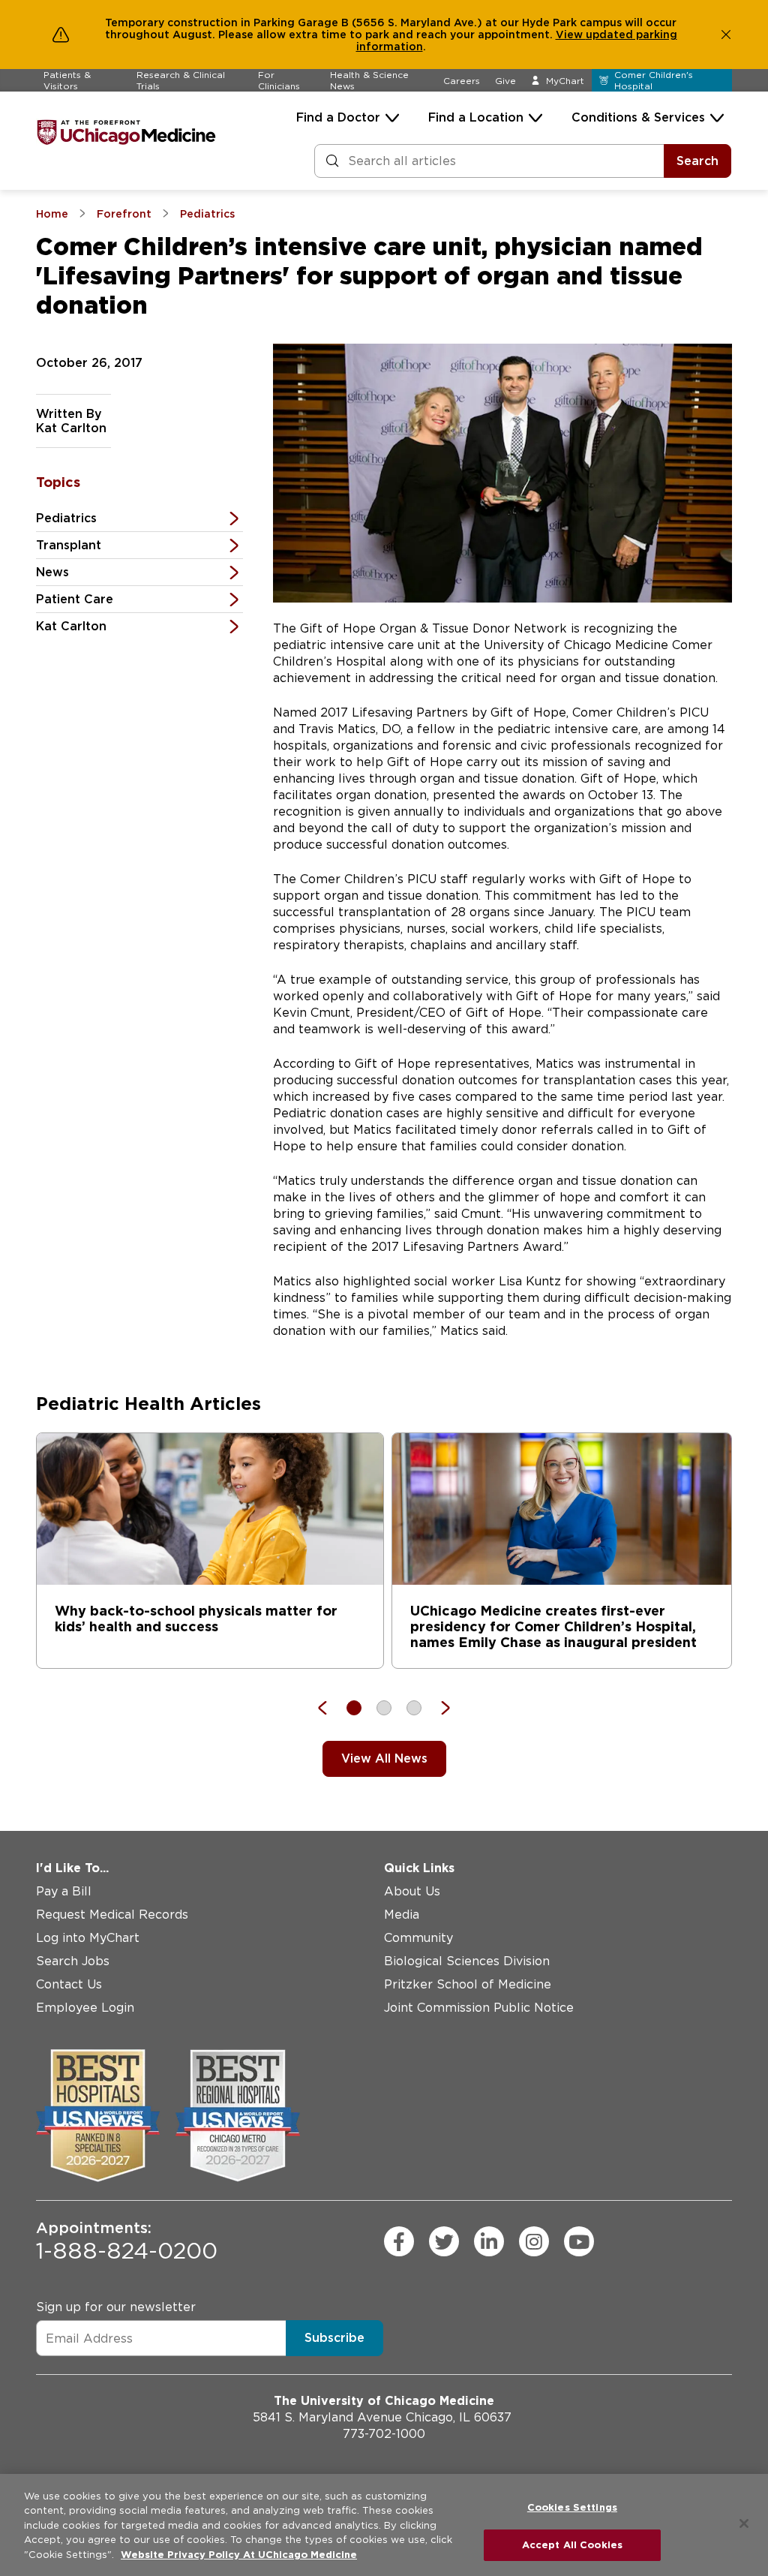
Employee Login (85, 2008)
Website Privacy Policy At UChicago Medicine (239, 2555)
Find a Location (476, 117)
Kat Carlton (71, 626)
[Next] (438, 1708)
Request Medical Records (112, 1915)
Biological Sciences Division (467, 1961)
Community (418, 1938)
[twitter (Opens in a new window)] (444, 2241)
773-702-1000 (384, 2434)
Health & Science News (369, 80)
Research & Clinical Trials (181, 80)
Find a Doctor (338, 117)
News (52, 572)
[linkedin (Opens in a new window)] (489, 2241)
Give (505, 81)
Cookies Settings (572, 2507)
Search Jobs (73, 1961)
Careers (462, 81)
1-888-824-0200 (127, 2241)
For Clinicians (279, 80)
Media (402, 1915)
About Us (412, 1891)
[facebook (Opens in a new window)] (399, 2241)
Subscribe (334, 2338)
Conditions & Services (638, 117)
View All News (384, 1758)
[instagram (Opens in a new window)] (534, 2241)
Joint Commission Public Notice (479, 2008)
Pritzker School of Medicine (468, 1984)
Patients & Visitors (67, 80)
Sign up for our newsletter (116, 2307)
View (571, 35)
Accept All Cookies (572, 2545)
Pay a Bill (64, 1891)
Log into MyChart (88, 1938)
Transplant (69, 545)
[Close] (744, 2523)
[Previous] (330, 1708)
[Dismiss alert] (726, 35)
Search (697, 161)
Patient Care (75, 599)
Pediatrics (66, 518)
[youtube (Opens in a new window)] (579, 2241)
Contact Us (69, 1984)
